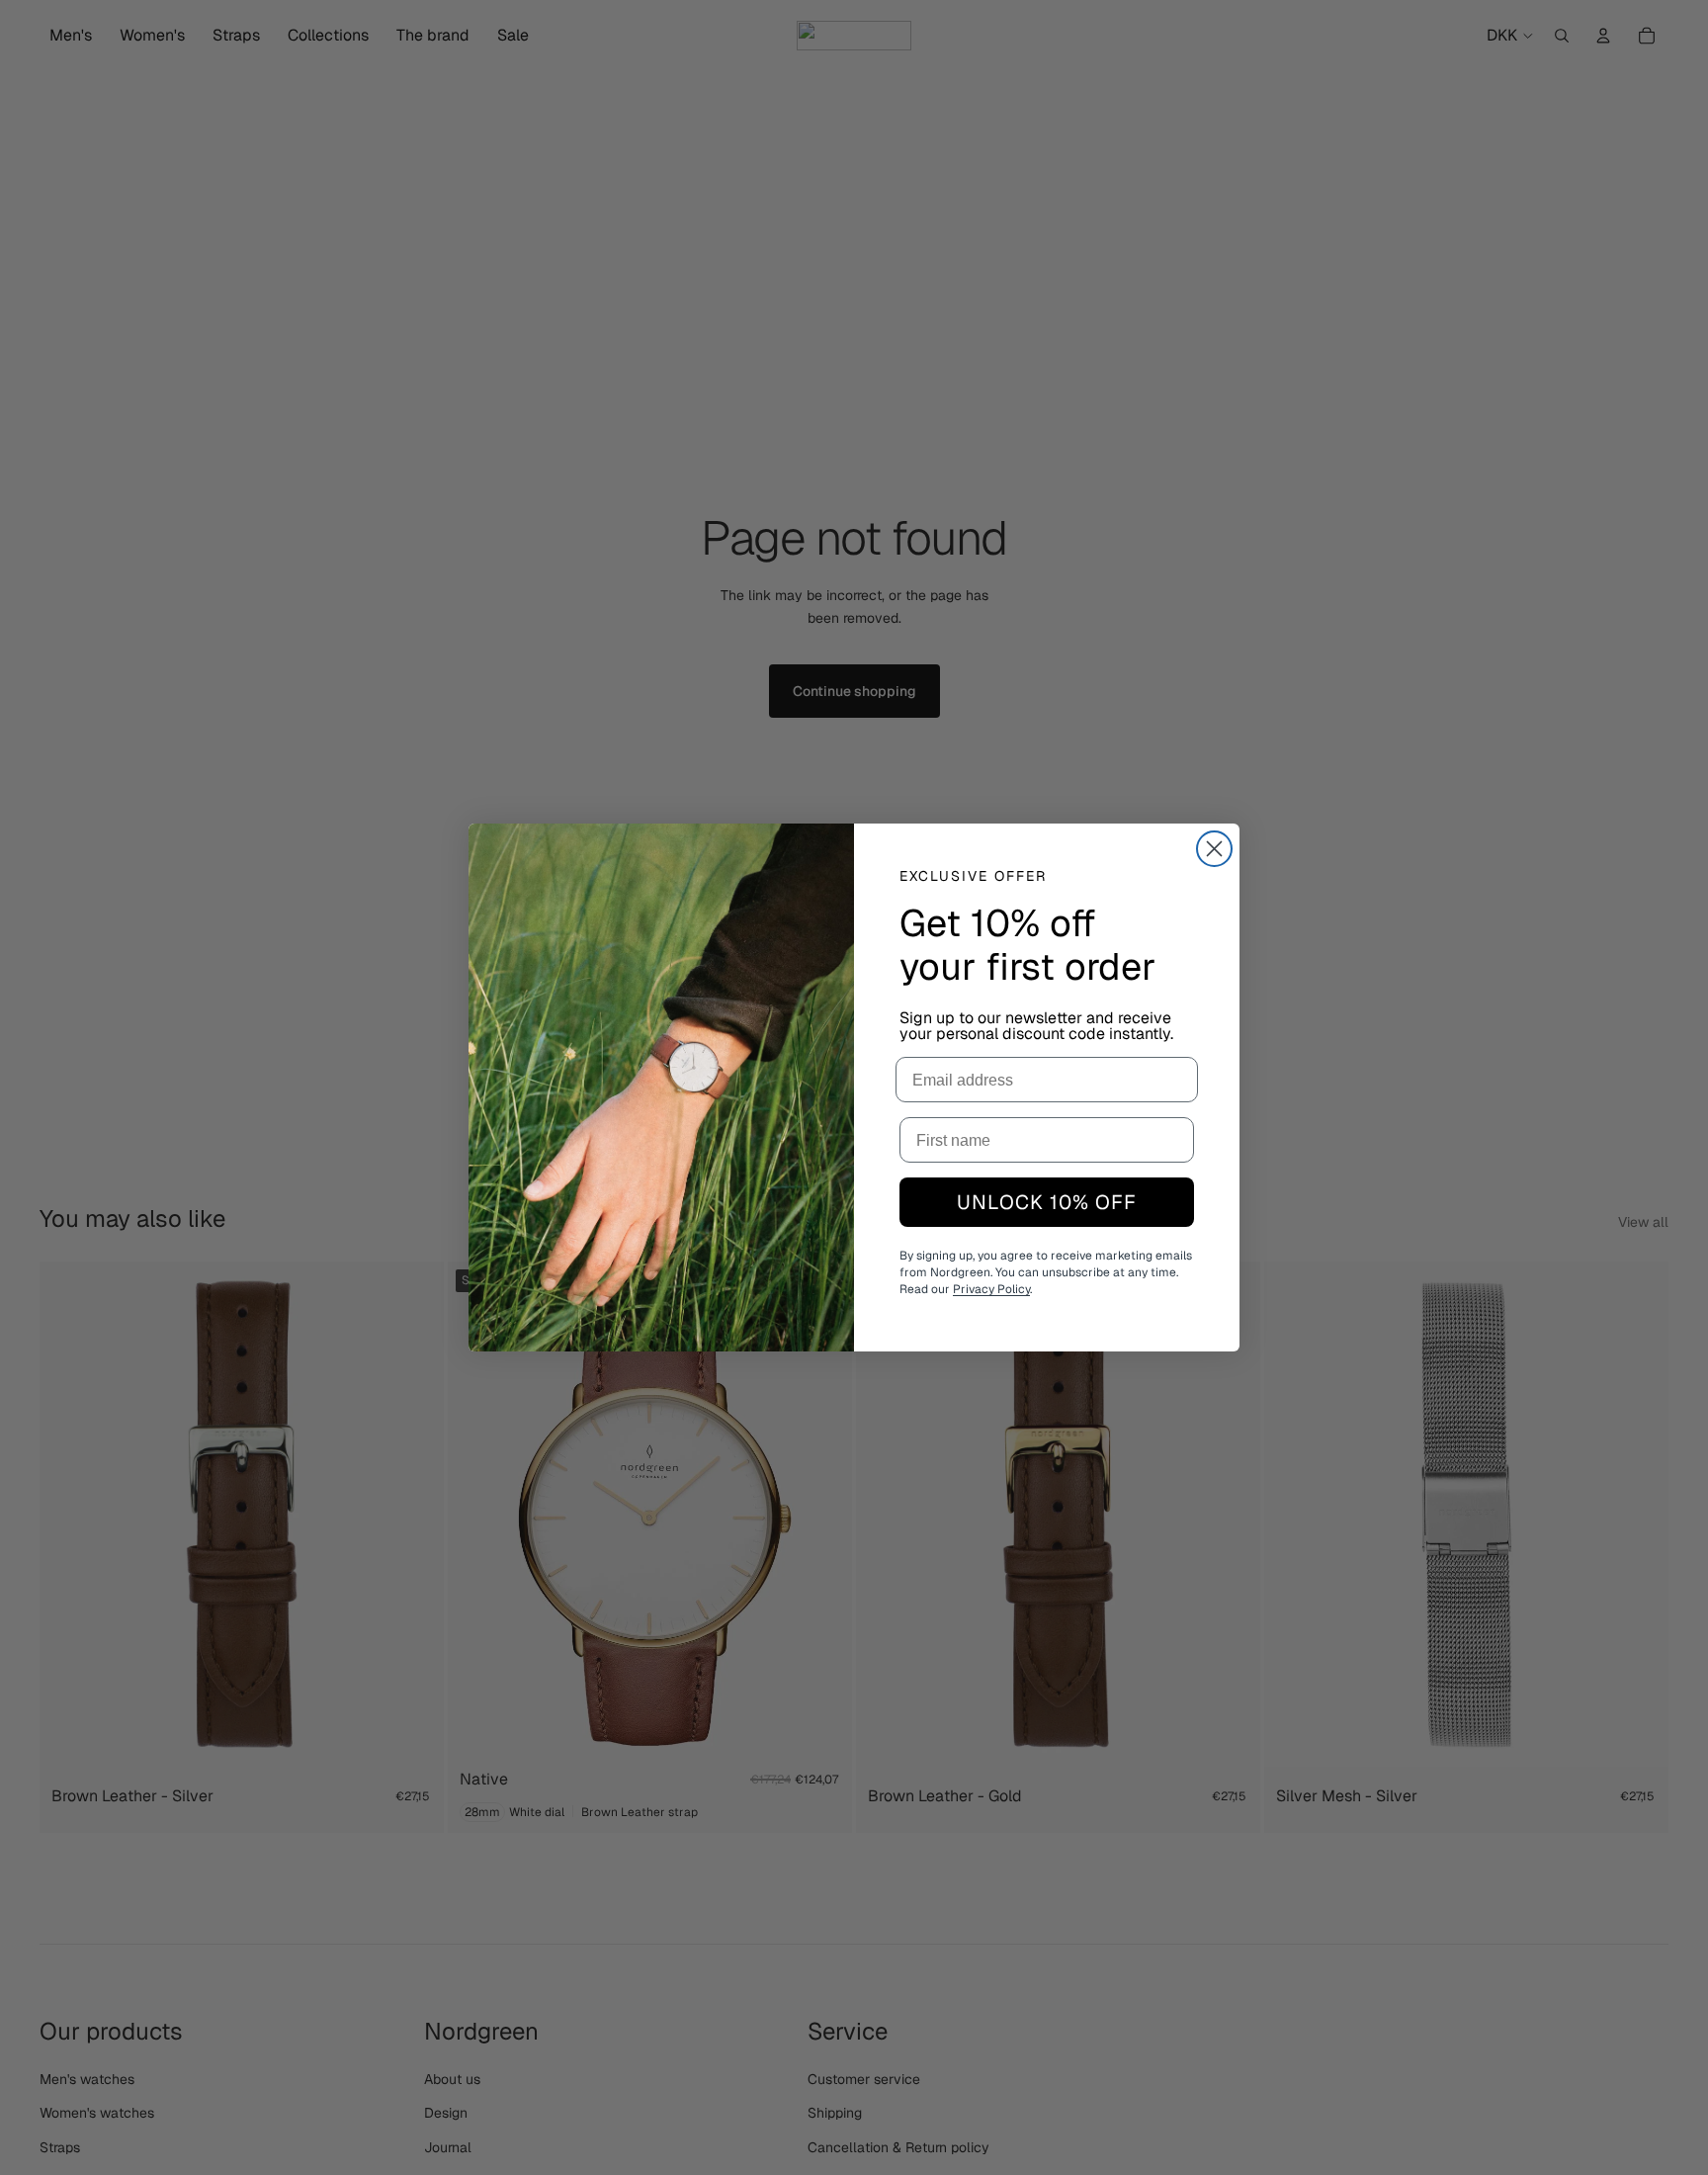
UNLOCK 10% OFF (1047, 1202)
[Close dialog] (1214, 849)
